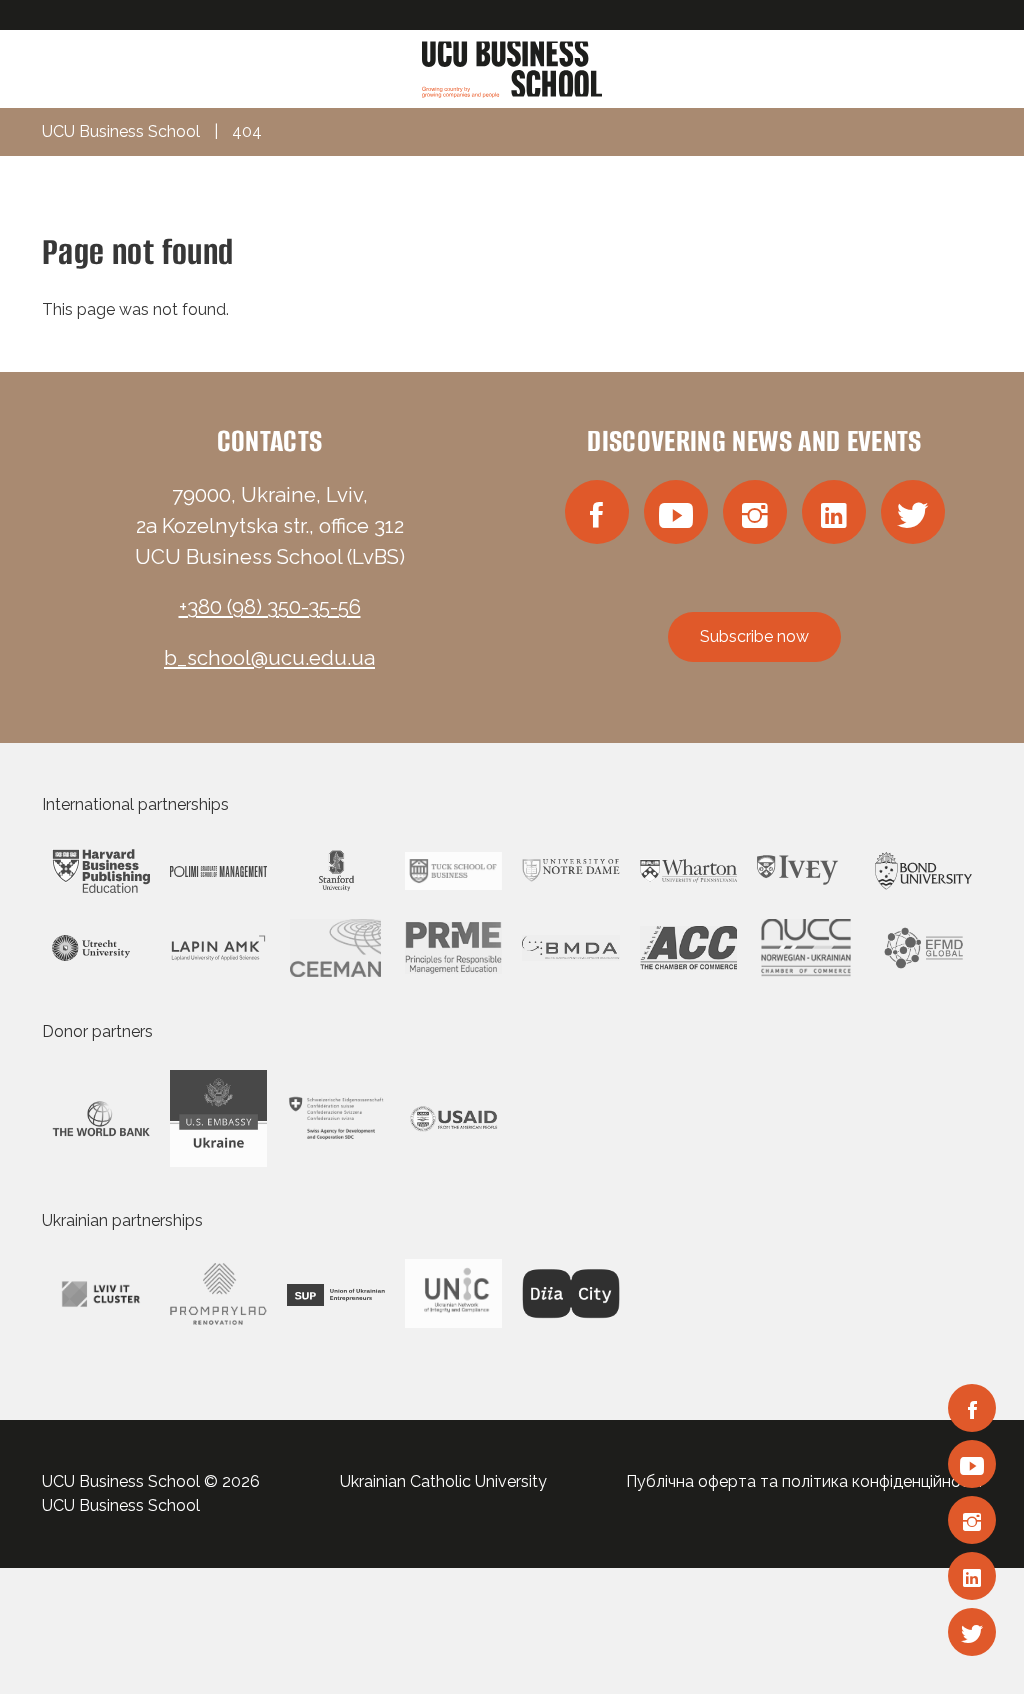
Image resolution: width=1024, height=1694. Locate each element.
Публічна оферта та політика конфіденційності (804, 1481)
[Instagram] (972, 1520)
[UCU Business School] (512, 67)
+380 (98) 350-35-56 (270, 607)
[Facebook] (972, 1408)
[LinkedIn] (972, 1576)
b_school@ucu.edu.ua (269, 658)
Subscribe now (754, 636)
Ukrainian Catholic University (443, 1481)
